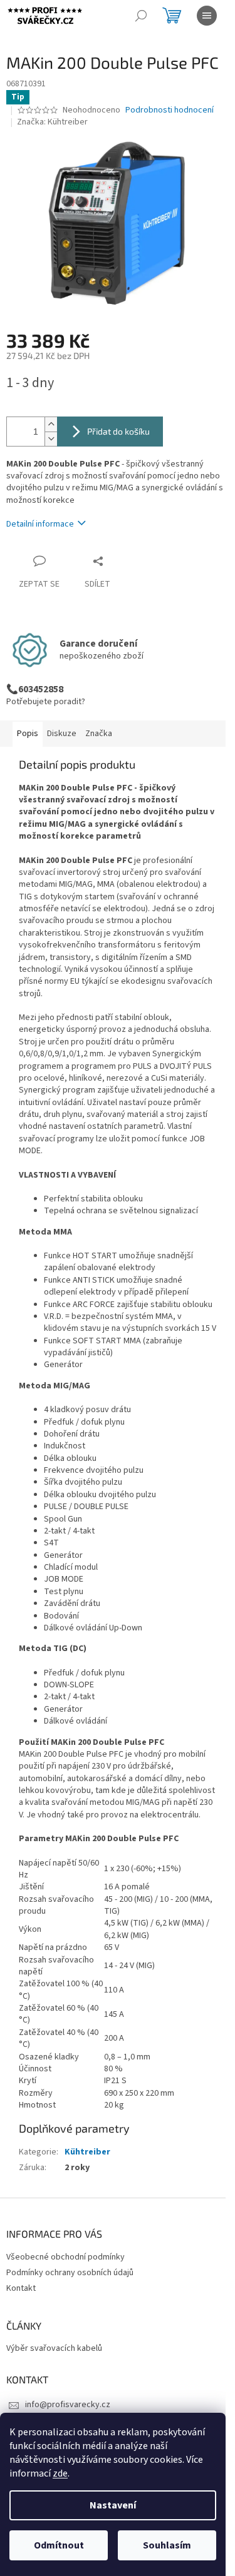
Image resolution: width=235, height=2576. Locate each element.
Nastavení (113, 2505)
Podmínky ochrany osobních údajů (70, 2273)
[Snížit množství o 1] (51, 439)
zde (60, 2473)
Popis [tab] (28, 734)
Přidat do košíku (118, 431)
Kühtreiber (87, 2152)
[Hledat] (141, 16)
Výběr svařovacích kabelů (54, 2349)
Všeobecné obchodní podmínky (65, 2257)
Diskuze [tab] (62, 734)
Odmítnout (59, 2545)
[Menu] (207, 16)
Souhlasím (167, 2545)
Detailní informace (40, 524)
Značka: (52, 122)
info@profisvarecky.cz (68, 2405)
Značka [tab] (99, 734)
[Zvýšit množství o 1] (51, 424)
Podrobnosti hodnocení (170, 110)
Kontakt (21, 2288)
